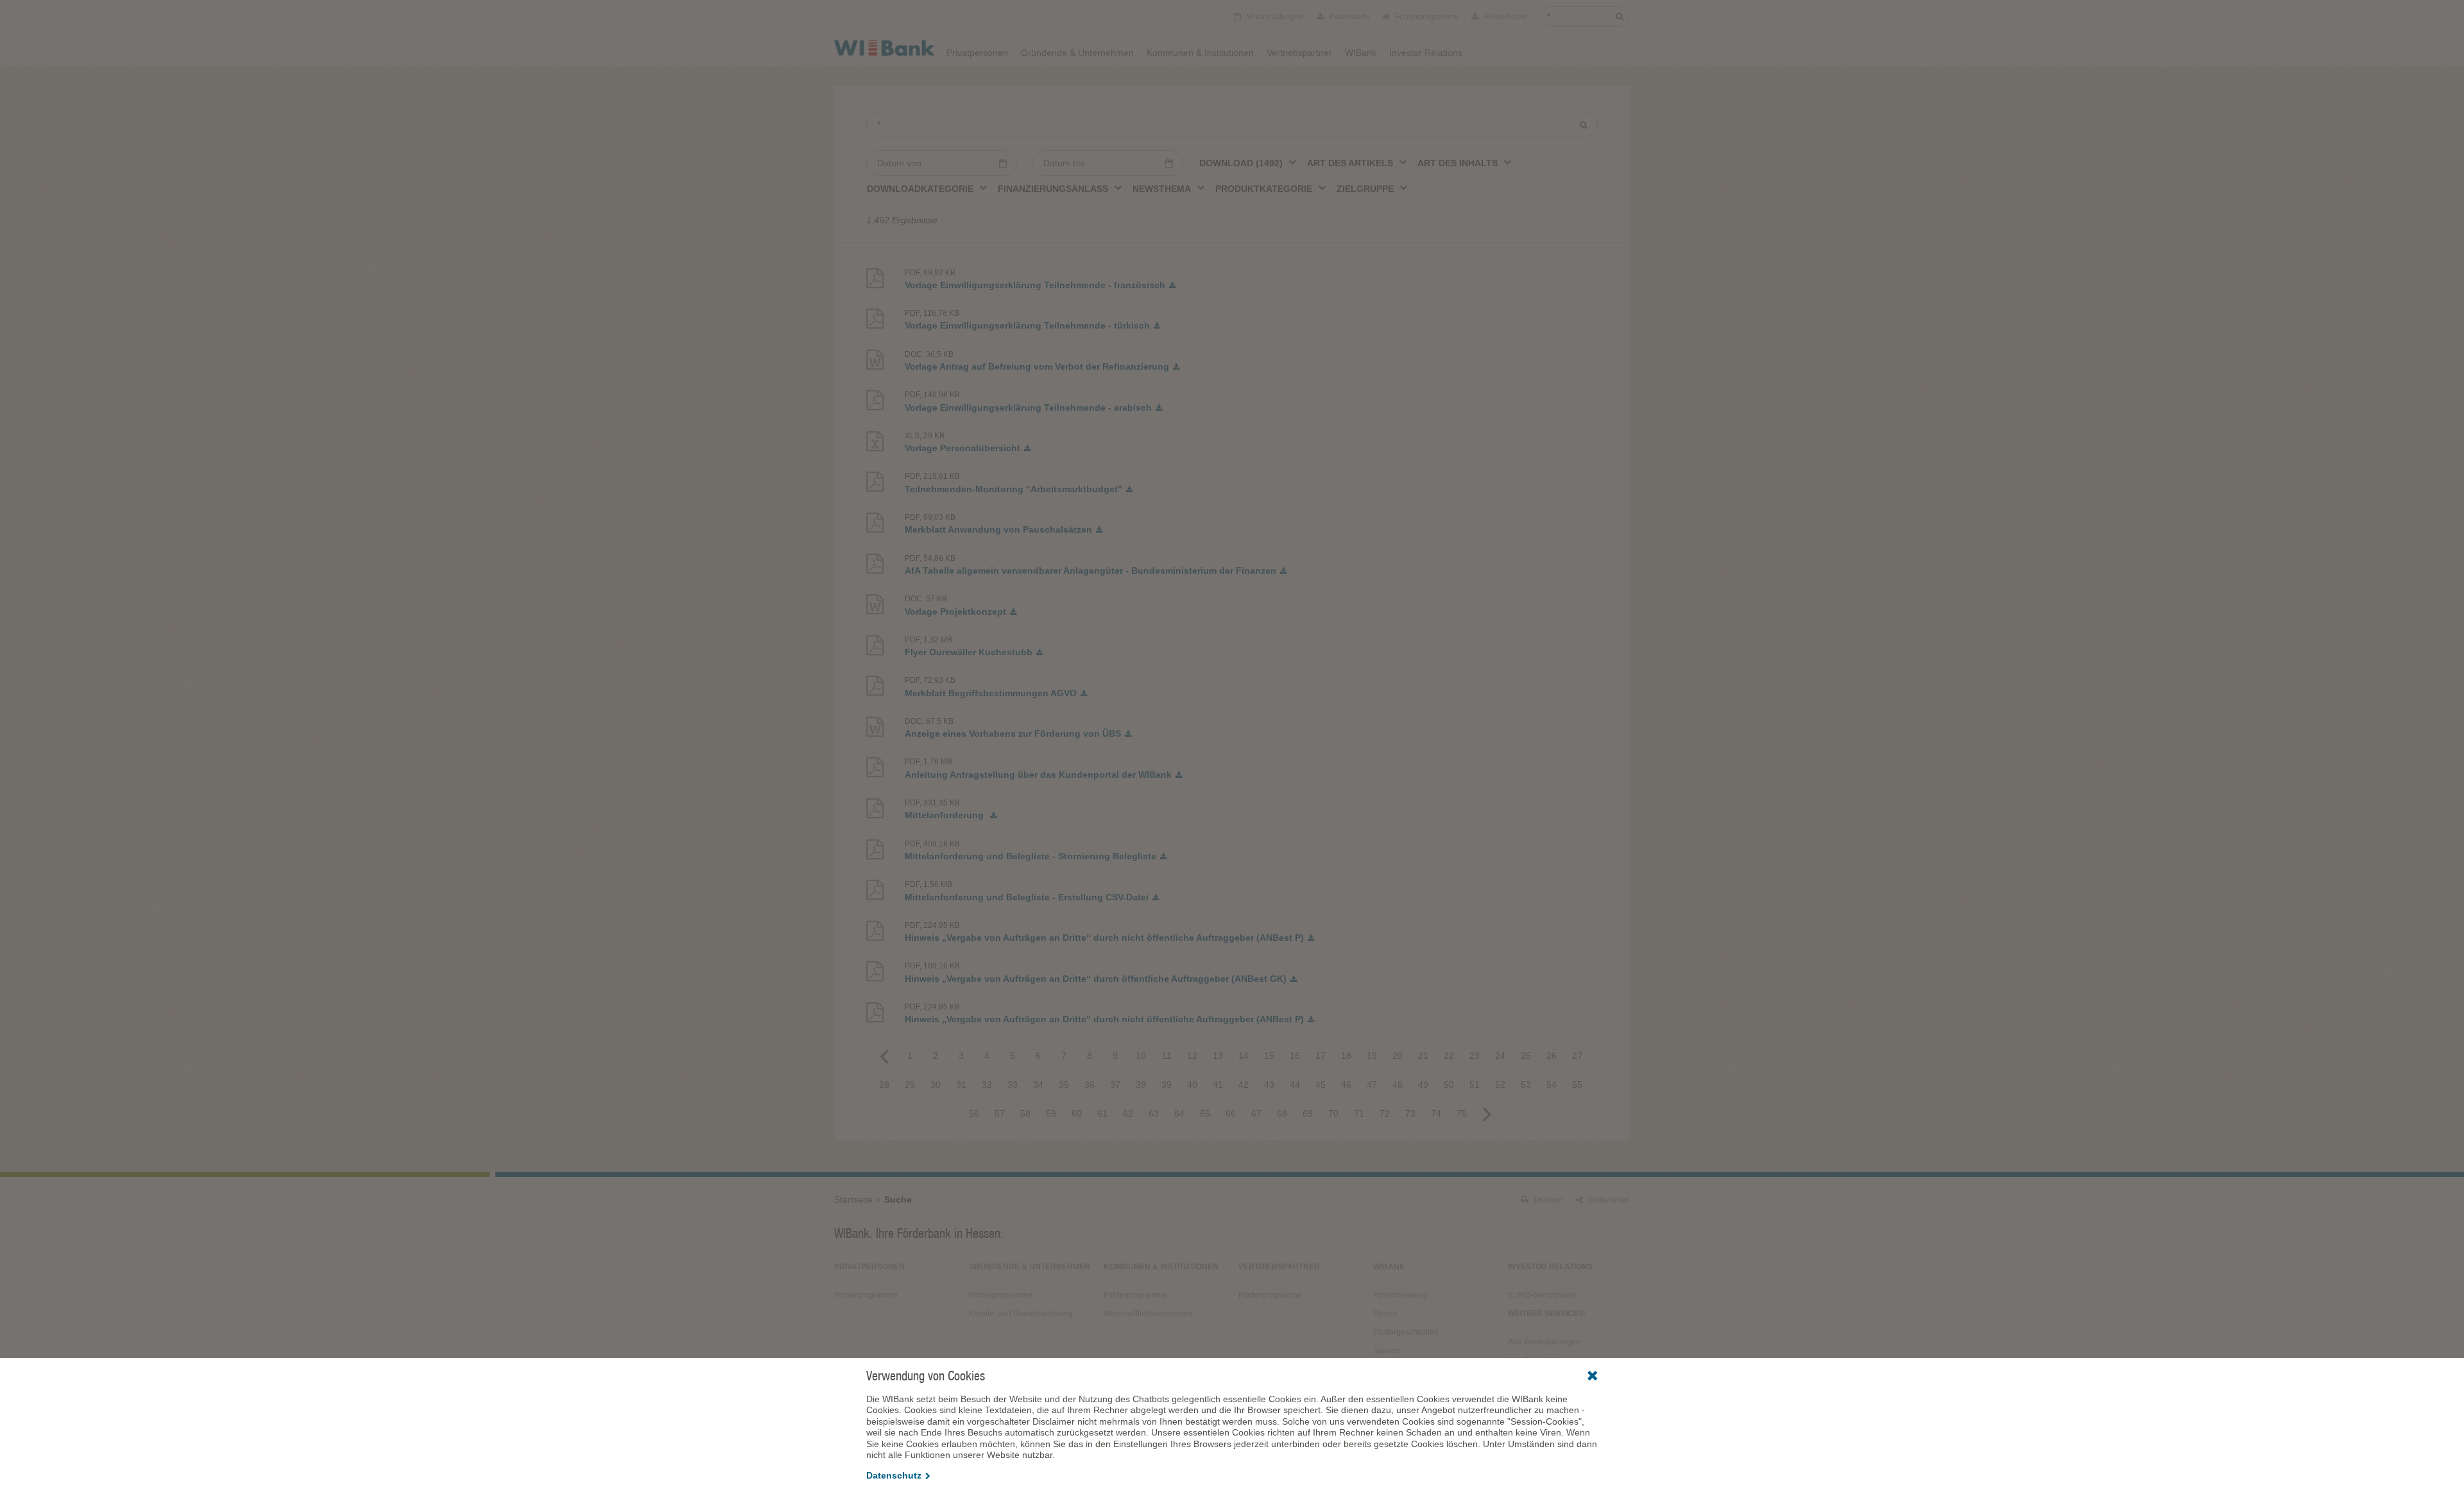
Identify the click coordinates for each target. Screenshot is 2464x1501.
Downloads (1348, 17)
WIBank (1361, 53)
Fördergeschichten (1406, 1332)
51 (1475, 1085)
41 (1218, 1085)
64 (1179, 1113)
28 (884, 1085)
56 (974, 1113)
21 (1423, 1056)
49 (1423, 1085)
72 (1385, 1113)
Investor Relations (1426, 53)
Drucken (1547, 1200)
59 (1051, 1113)
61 (1102, 1113)
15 (1269, 1056)
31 (961, 1085)
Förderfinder (1505, 17)
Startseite (853, 1199)
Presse (1385, 1314)
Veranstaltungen (1274, 17)
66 (1231, 1113)
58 (1025, 1113)
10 (1141, 1056)
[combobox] (1248, 162)
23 (1475, 1056)
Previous (884, 1056)
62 (1128, 1113)
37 (1115, 1085)
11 (1167, 1056)
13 (1218, 1056)
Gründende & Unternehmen (1077, 53)
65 (1205, 1113)
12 (1192, 1056)
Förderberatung (1400, 1295)
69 (1308, 1113)
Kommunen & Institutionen (1200, 53)
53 (1526, 1085)
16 (1295, 1056)
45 (1321, 1085)
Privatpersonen (977, 53)
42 (1244, 1085)
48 (1398, 1085)
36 (1090, 1085)
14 (1244, 1056)
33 (1013, 1085)
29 (910, 1085)
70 (1333, 1113)
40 (1192, 1085)
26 (1552, 1056)
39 (1167, 1085)
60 (1077, 1113)
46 (1346, 1085)
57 (1000, 1113)
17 (1321, 1056)
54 (1552, 1085)
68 (1282, 1113)
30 (936, 1085)
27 (1577, 1056)
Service (1386, 1351)
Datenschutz (894, 1475)
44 (1295, 1085)
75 (1462, 1113)
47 (1372, 1085)
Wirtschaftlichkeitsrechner (1148, 1314)
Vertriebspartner (1299, 53)
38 (1141, 1085)
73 (1410, 1113)
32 (987, 1085)
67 (1256, 1113)
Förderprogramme (1426, 17)
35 (1064, 1085)
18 (1346, 1056)
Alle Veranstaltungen (1544, 1342)
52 (1500, 1085)
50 (1449, 1085)
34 (1038, 1085)
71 (1359, 1113)
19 (1372, 1056)
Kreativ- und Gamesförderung (1021, 1314)
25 (1526, 1056)
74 (1436, 1113)
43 (1269, 1085)
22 (1449, 1056)
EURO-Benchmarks (1542, 1295)
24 (1500, 1056)
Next (1487, 1113)
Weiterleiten (1608, 1200)
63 (1154, 1113)
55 (1577, 1085)
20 (1398, 1056)
